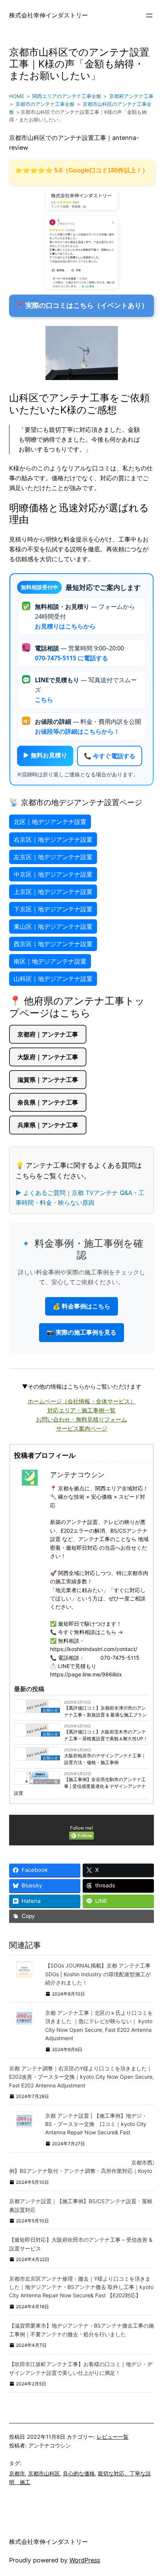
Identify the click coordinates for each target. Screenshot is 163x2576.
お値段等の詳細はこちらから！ (77, 731)
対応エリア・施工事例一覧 (81, 1410)
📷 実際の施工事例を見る (81, 1332)
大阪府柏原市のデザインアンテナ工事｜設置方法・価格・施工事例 (105, 1759)
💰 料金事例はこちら (81, 1306)
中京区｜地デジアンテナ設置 (53, 874)
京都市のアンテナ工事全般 (45, 104)
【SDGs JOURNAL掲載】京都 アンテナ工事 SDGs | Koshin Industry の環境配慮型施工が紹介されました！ (98, 1974)
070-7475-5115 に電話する (71, 658)
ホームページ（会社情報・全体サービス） (82, 1401)
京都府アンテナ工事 (131, 96)
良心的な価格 (79, 2473)
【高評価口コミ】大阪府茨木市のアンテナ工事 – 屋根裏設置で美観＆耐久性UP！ (106, 1735)
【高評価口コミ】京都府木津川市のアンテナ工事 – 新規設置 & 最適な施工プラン (105, 1711)
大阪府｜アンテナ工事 (48, 1057)
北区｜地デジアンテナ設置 (50, 822)
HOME (17, 96)
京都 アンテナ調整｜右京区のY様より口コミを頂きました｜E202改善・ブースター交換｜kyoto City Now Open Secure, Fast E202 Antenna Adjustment (81, 2077)
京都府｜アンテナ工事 (48, 1034)
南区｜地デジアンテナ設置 (50, 961)
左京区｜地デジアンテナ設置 (53, 857)
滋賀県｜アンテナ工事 (48, 1080)
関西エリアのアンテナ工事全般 (67, 96)
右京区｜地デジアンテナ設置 (53, 840)
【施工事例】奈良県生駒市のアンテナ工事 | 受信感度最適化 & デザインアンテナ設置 (80, 1786)
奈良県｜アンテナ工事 (48, 1102)
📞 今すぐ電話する (110, 756)
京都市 (17, 2473)
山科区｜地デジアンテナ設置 (53, 979)
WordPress (85, 2560)
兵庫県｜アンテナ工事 (48, 1125)
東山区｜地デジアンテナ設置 (53, 926)
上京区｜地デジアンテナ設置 (53, 892)
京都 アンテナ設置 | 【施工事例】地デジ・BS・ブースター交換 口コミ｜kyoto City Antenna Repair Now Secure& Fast (96, 2124)
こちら (44, 700)
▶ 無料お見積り (45, 755)
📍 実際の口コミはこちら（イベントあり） (82, 306)
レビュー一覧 (113, 2437)
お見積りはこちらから (65, 626)
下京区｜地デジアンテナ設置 (53, 909)
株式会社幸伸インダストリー (49, 15)
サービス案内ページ (82, 1428)
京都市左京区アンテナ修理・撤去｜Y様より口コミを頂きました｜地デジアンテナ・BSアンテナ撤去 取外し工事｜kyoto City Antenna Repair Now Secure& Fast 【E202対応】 (81, 2287)
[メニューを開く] (149, 16)
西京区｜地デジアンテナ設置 (53, 944)
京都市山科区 (44, 2473)
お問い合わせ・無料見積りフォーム (81, 1419)
